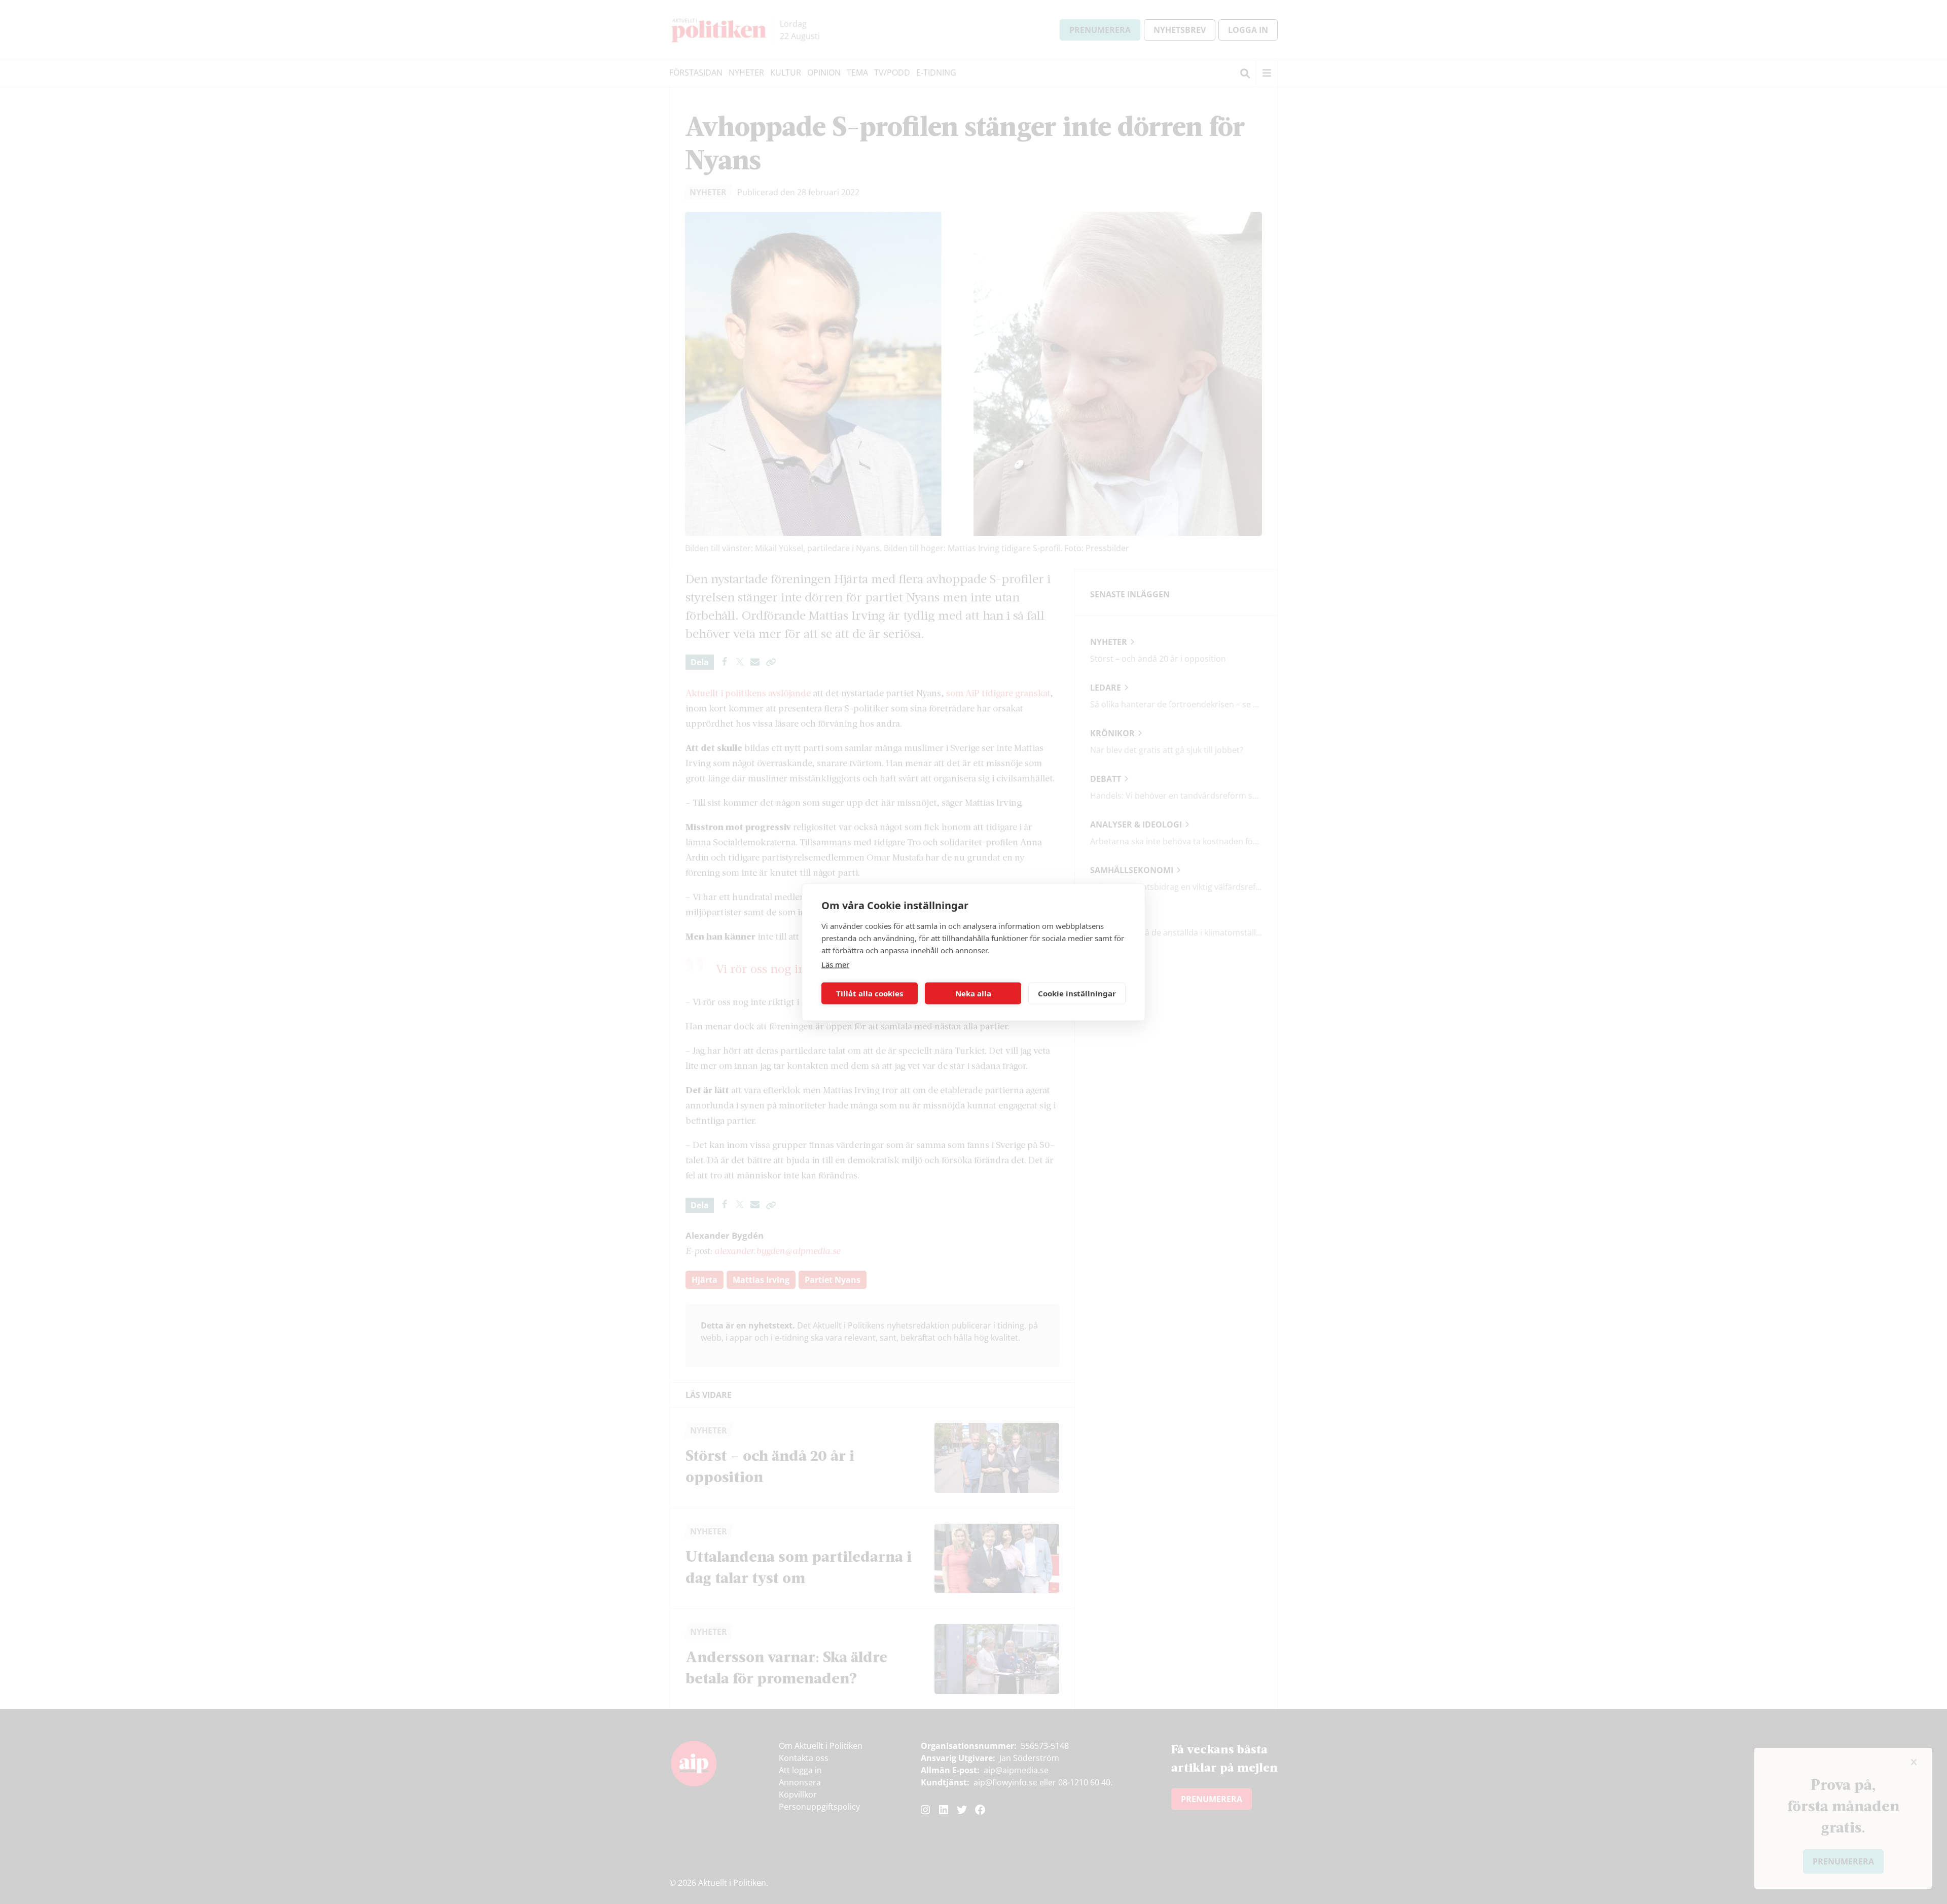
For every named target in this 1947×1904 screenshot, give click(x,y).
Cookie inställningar (1077, 993)
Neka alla (973, 993)
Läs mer (835, 964)
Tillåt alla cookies (870, 993)
